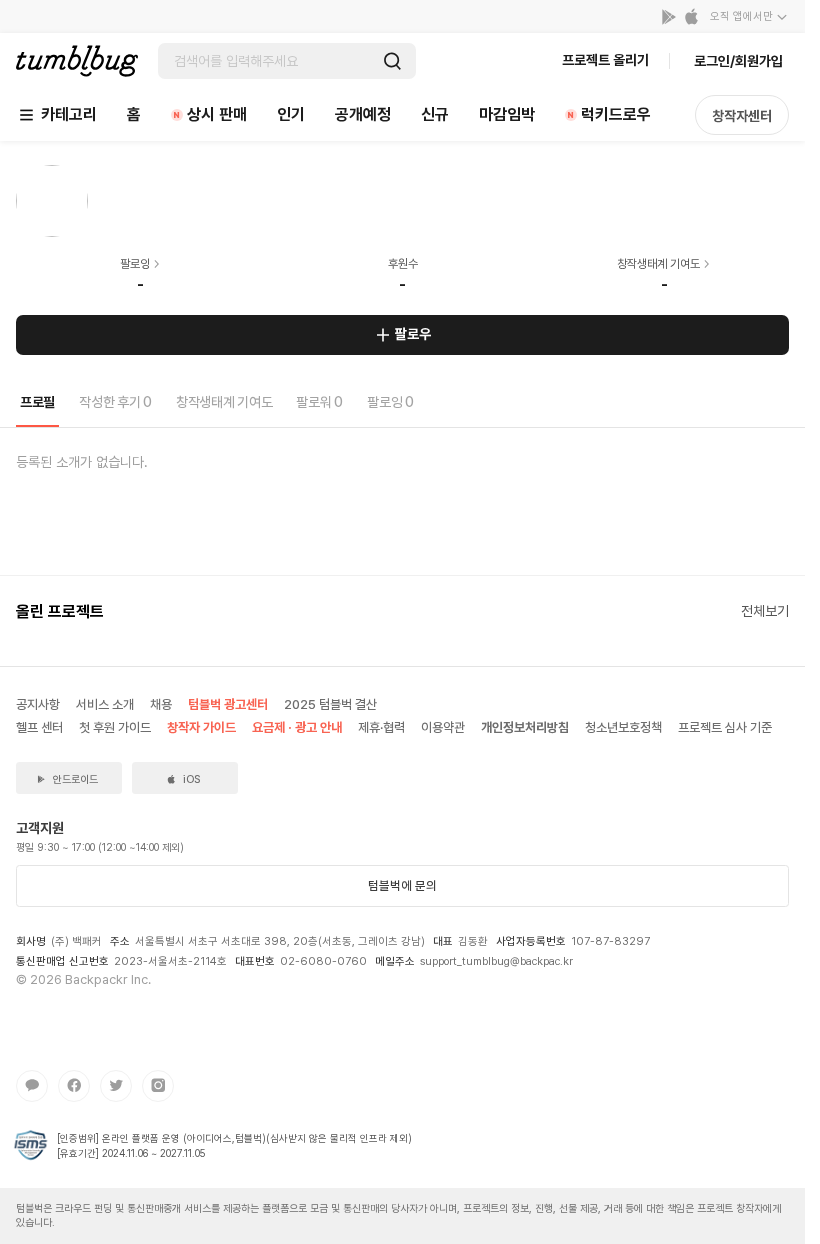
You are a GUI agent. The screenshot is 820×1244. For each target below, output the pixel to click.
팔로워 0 (319, 402)
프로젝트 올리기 (605, 60)
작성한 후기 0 (115, 402)
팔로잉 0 (390, 402)
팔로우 (413, 334)
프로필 (37, 402)
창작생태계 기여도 (224, 402)
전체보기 (765, 611)
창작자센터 (742, 116)
